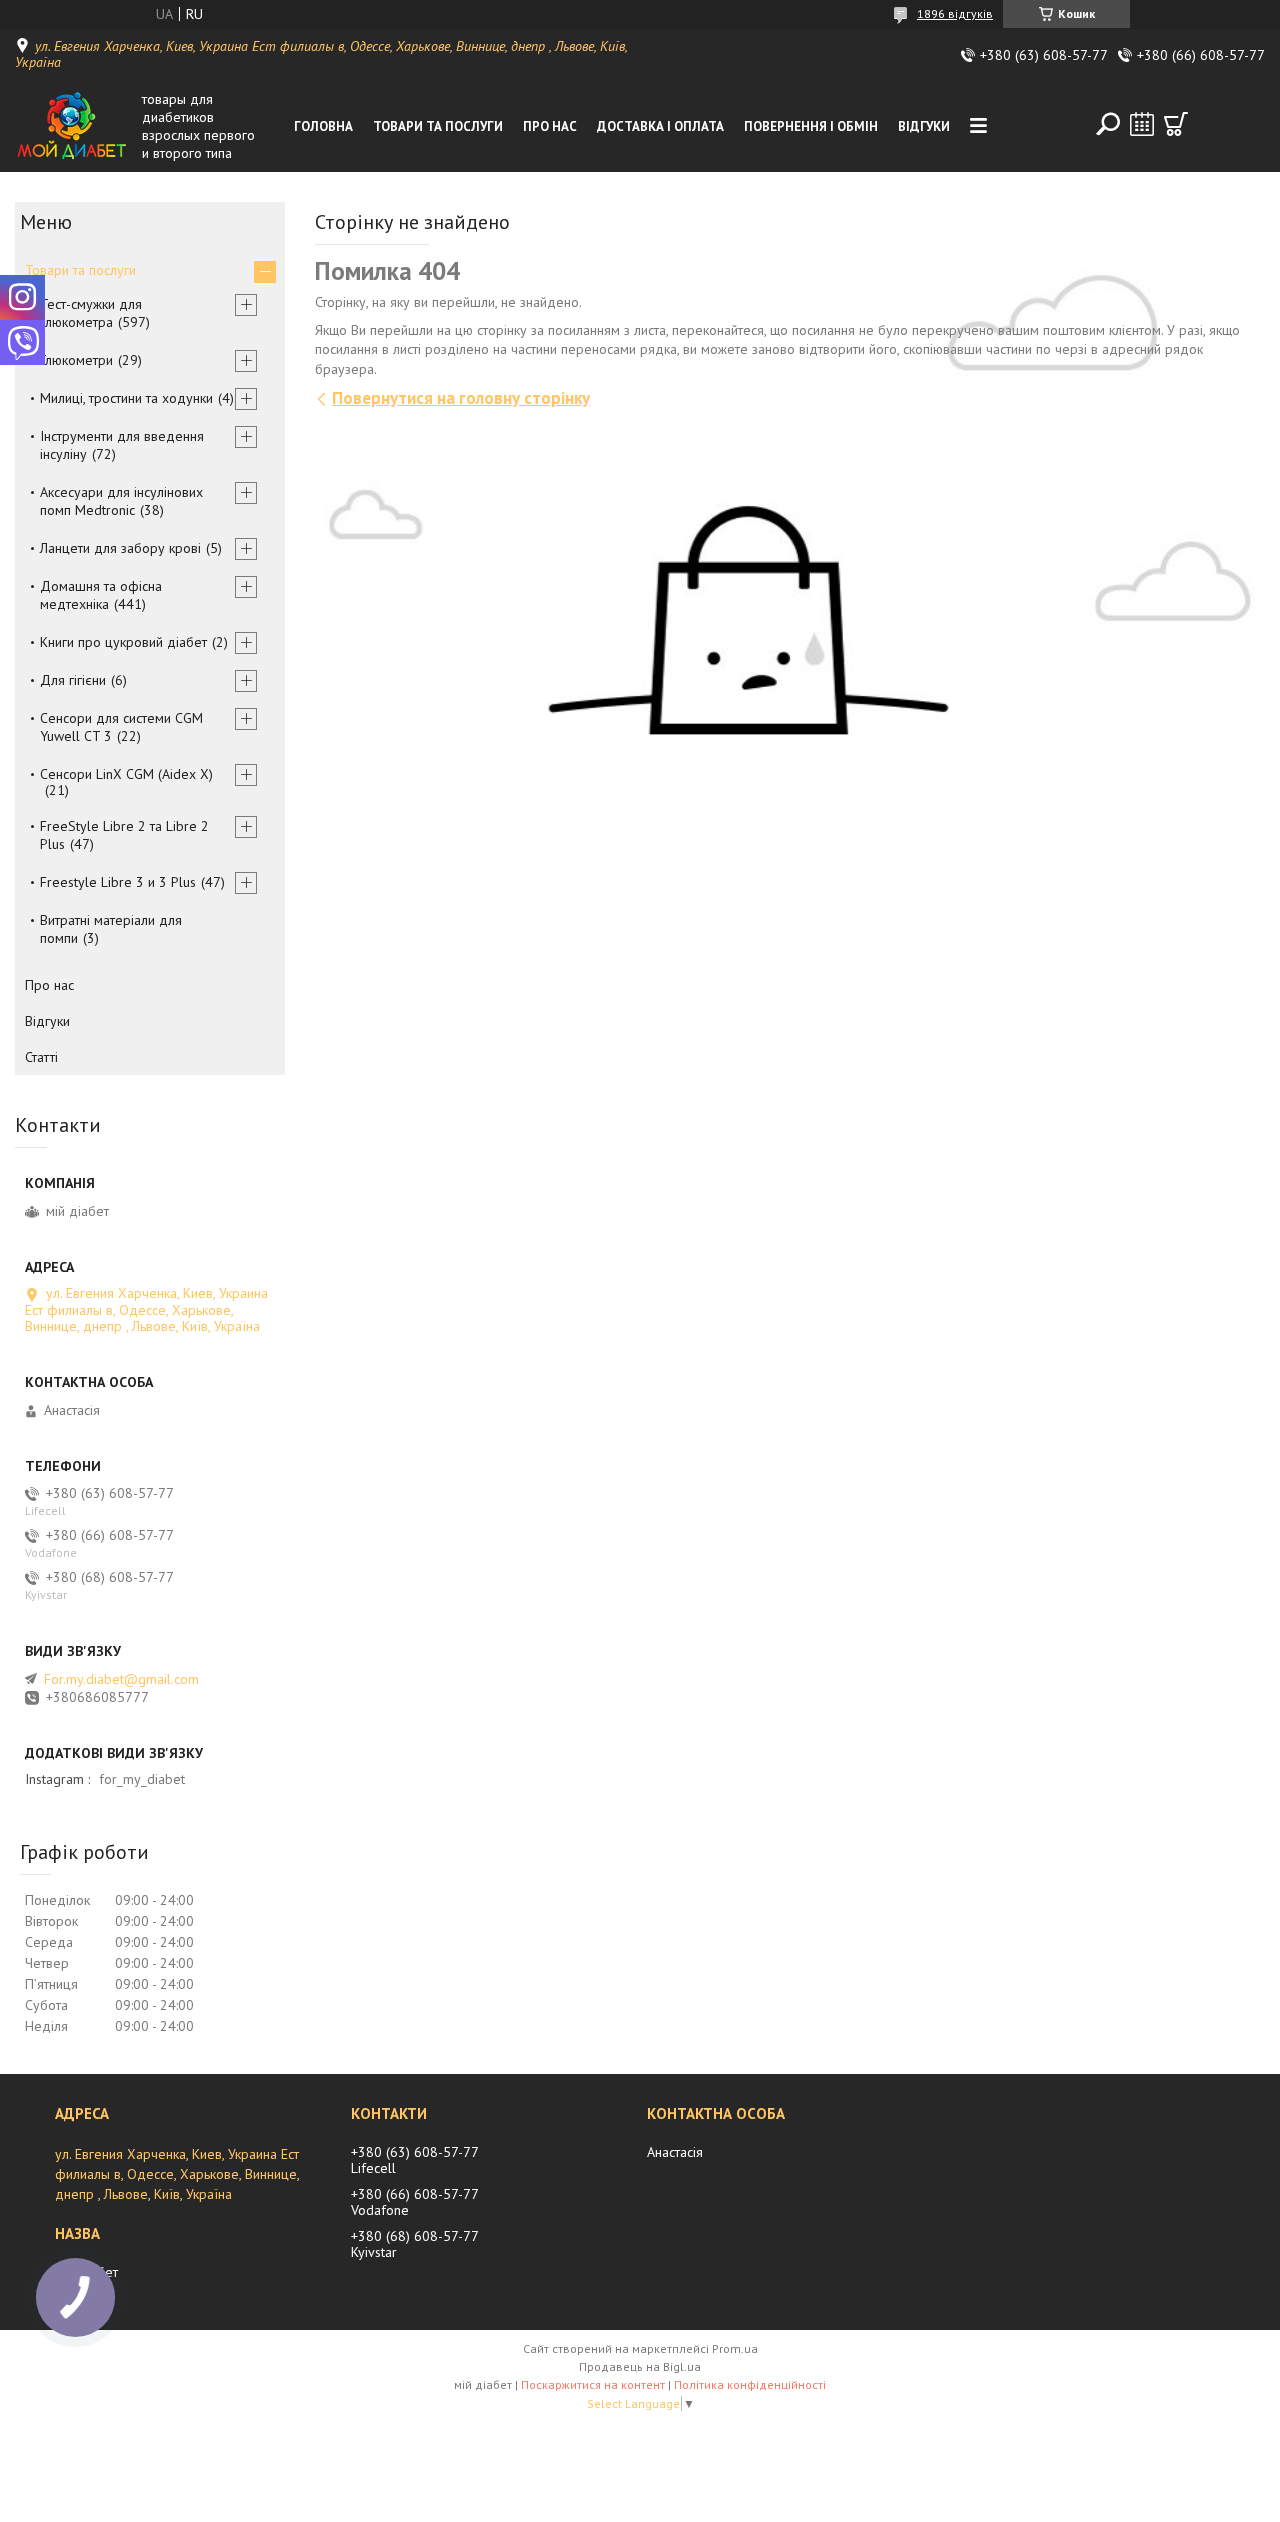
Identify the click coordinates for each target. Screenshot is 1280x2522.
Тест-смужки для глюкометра (91, 313)
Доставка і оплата (660, 126)
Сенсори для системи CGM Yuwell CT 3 (121, 727)
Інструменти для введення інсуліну (122, 445)
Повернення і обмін (811, 126)
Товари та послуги (438, 126)
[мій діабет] (74, 126)
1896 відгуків (955, 13)
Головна (323, 126)
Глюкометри (76, 360)
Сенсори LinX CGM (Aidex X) (126, 774)
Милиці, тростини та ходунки (126, 398)
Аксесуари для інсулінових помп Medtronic (121, 501)
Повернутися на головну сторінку (461, 398)
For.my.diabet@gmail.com (121, 1679)
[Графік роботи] (1142, 124)
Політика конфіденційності (750, 2384)
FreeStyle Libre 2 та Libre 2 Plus (124, 835)
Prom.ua (735, 2348)
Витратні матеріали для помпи (111, 929)
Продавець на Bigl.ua (640, 2366)
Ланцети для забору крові (120, 548)
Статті (41, 1057)
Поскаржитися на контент (593, 2384)
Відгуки (924, 126)
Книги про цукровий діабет (123, 642)
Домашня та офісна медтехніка (101, 595)
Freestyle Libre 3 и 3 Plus (118, 882)
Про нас (550, 126)
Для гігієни (73, 680)
